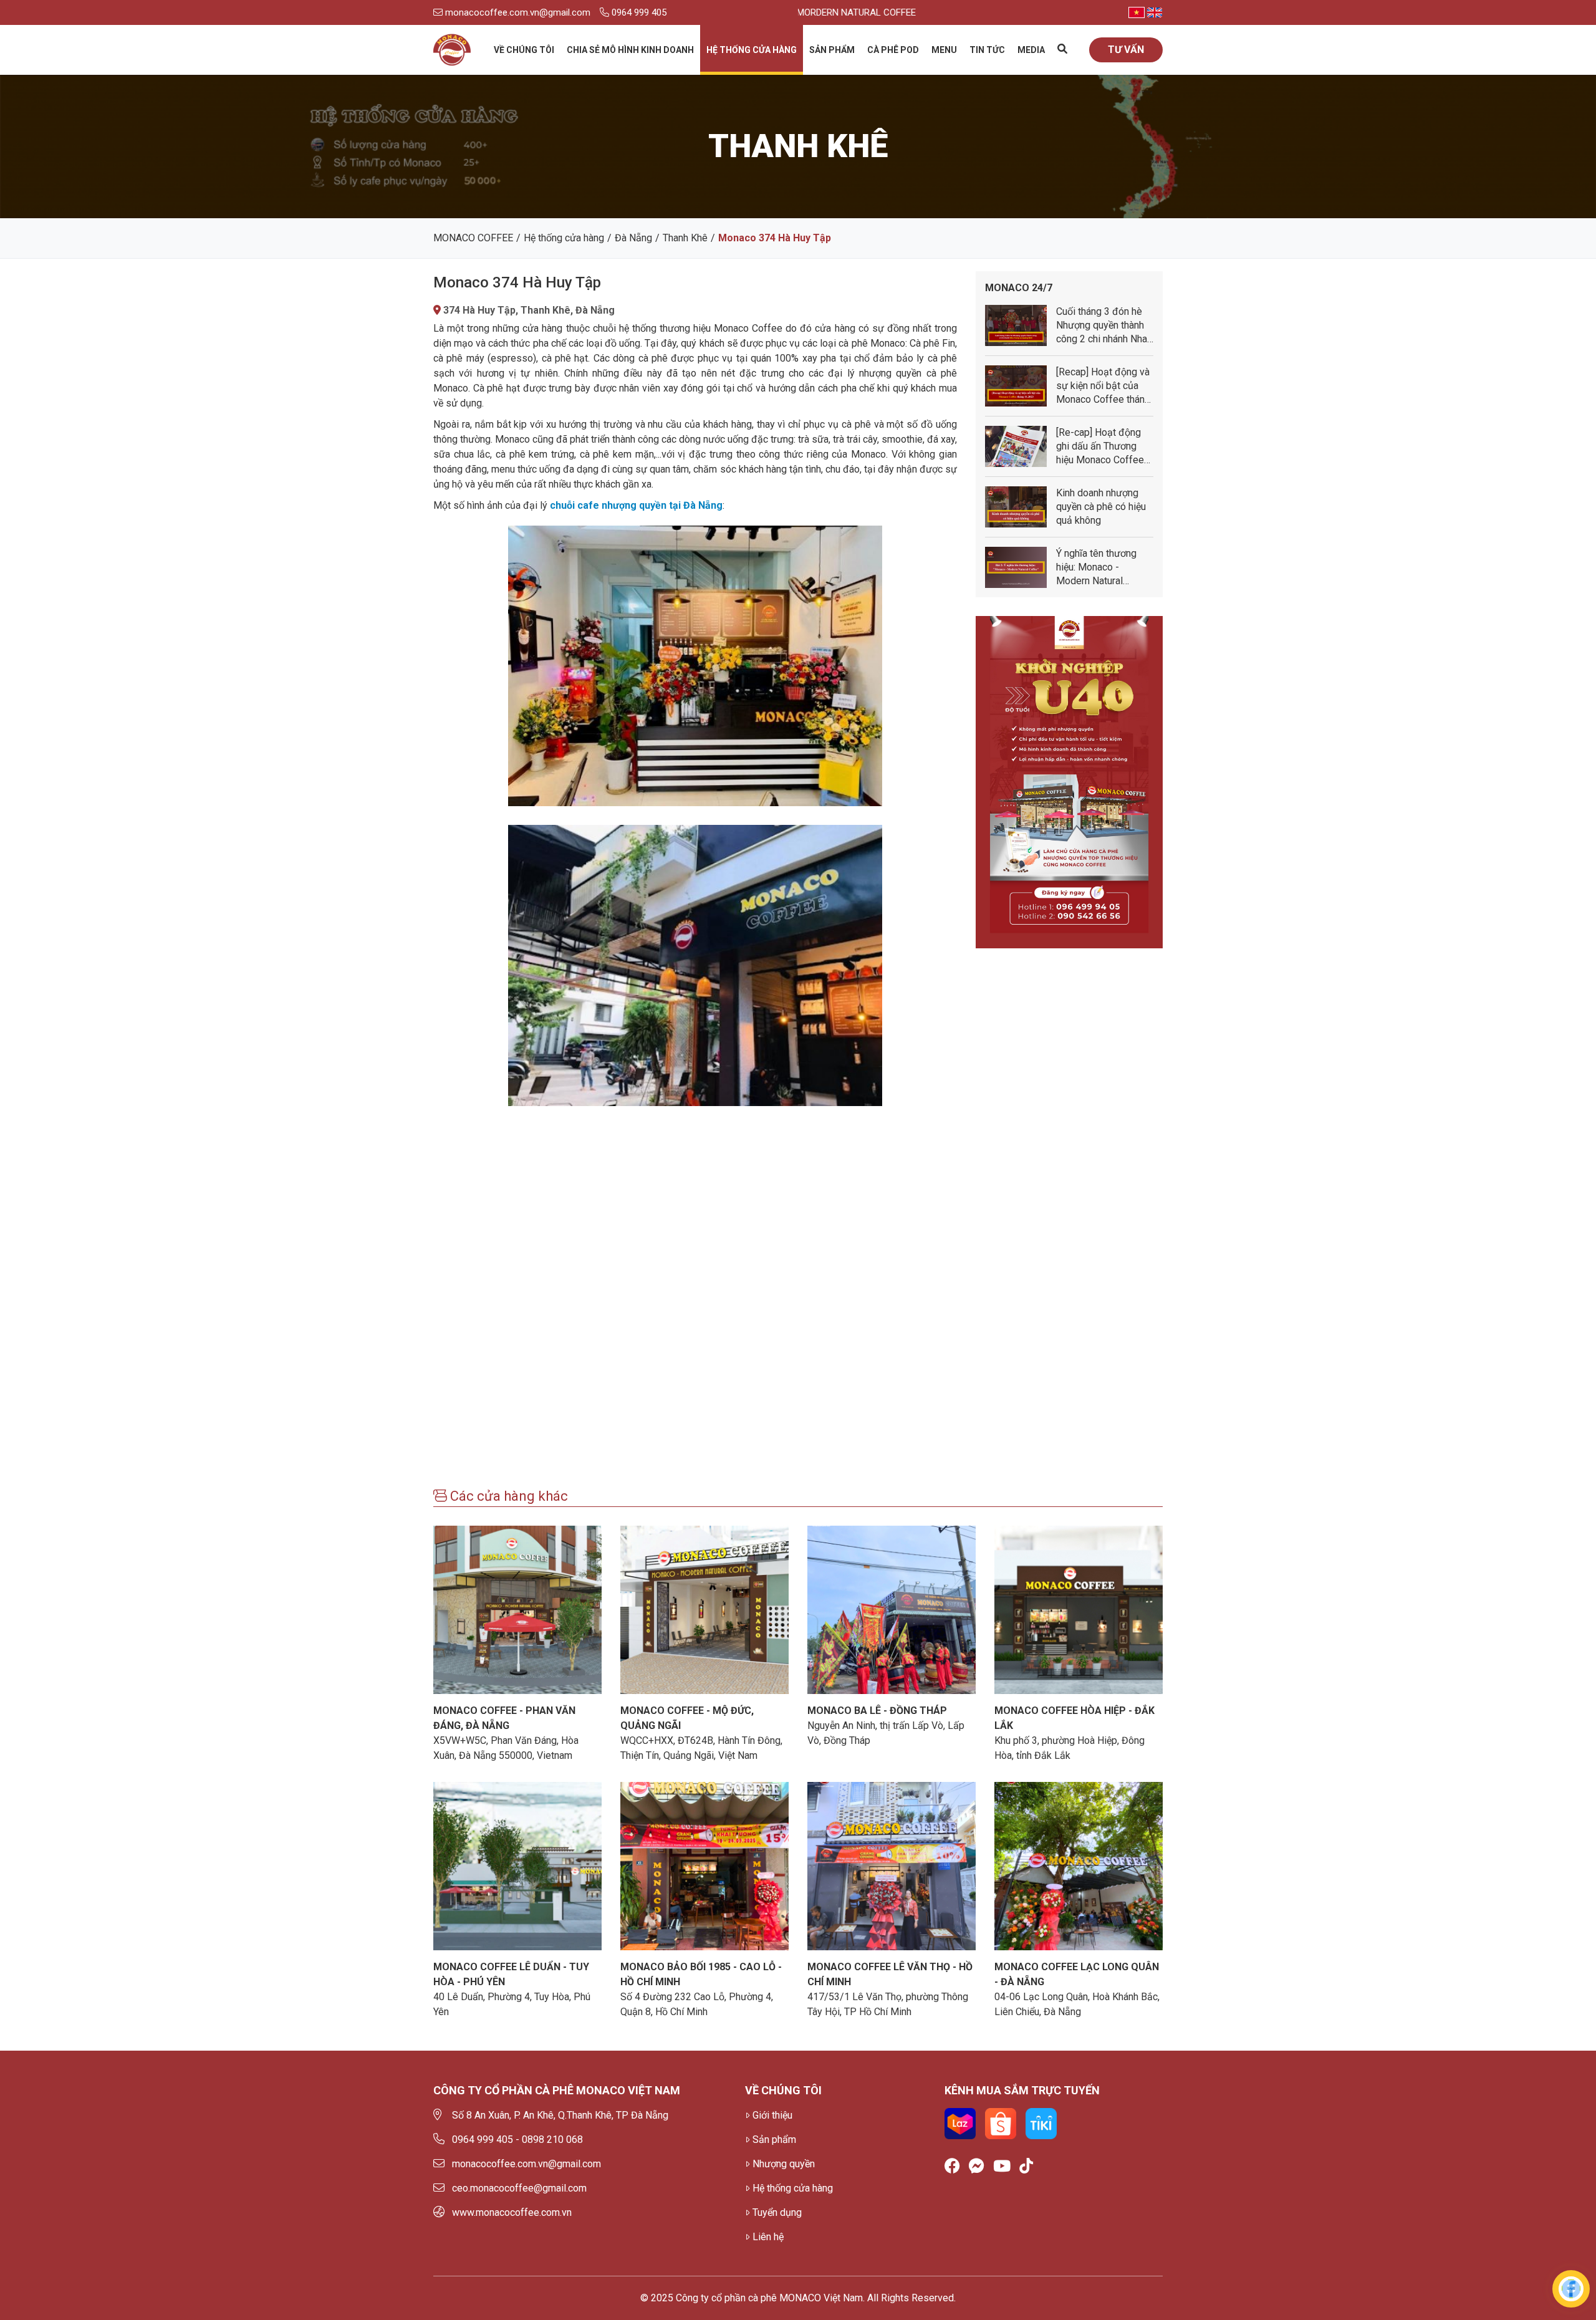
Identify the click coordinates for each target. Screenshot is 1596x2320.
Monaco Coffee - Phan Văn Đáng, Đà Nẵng (504, 1718)
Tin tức (987, 50)
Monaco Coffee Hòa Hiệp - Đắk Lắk (1074, 1718)
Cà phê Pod (893, 50)
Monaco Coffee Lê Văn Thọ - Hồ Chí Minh (890, 1974)
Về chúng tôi (524, 50)
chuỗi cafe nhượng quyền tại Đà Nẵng (636, 505)
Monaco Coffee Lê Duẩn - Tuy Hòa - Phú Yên (511, 1974)
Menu (944, 50)
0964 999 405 (638, 12)
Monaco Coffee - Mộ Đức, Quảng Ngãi (687, 1718)
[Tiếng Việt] (1137, 12)
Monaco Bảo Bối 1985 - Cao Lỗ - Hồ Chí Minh (701, 1974)
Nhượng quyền (784, 2164)
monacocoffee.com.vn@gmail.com (517, 12)
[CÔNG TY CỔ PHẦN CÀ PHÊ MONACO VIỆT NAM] (452, 50)
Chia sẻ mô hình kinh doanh (630, 50)
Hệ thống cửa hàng (752, 50)
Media (1031, 50)
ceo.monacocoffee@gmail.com (519, 2188)
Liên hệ (768, 2237)
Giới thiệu (772, 2115)
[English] (1155, 12)
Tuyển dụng (777, 2212)
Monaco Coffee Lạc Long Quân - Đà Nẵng (1077, 1974)
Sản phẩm (832, 50)
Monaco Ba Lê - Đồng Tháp (877, 1711)
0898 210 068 (552, 2140)
